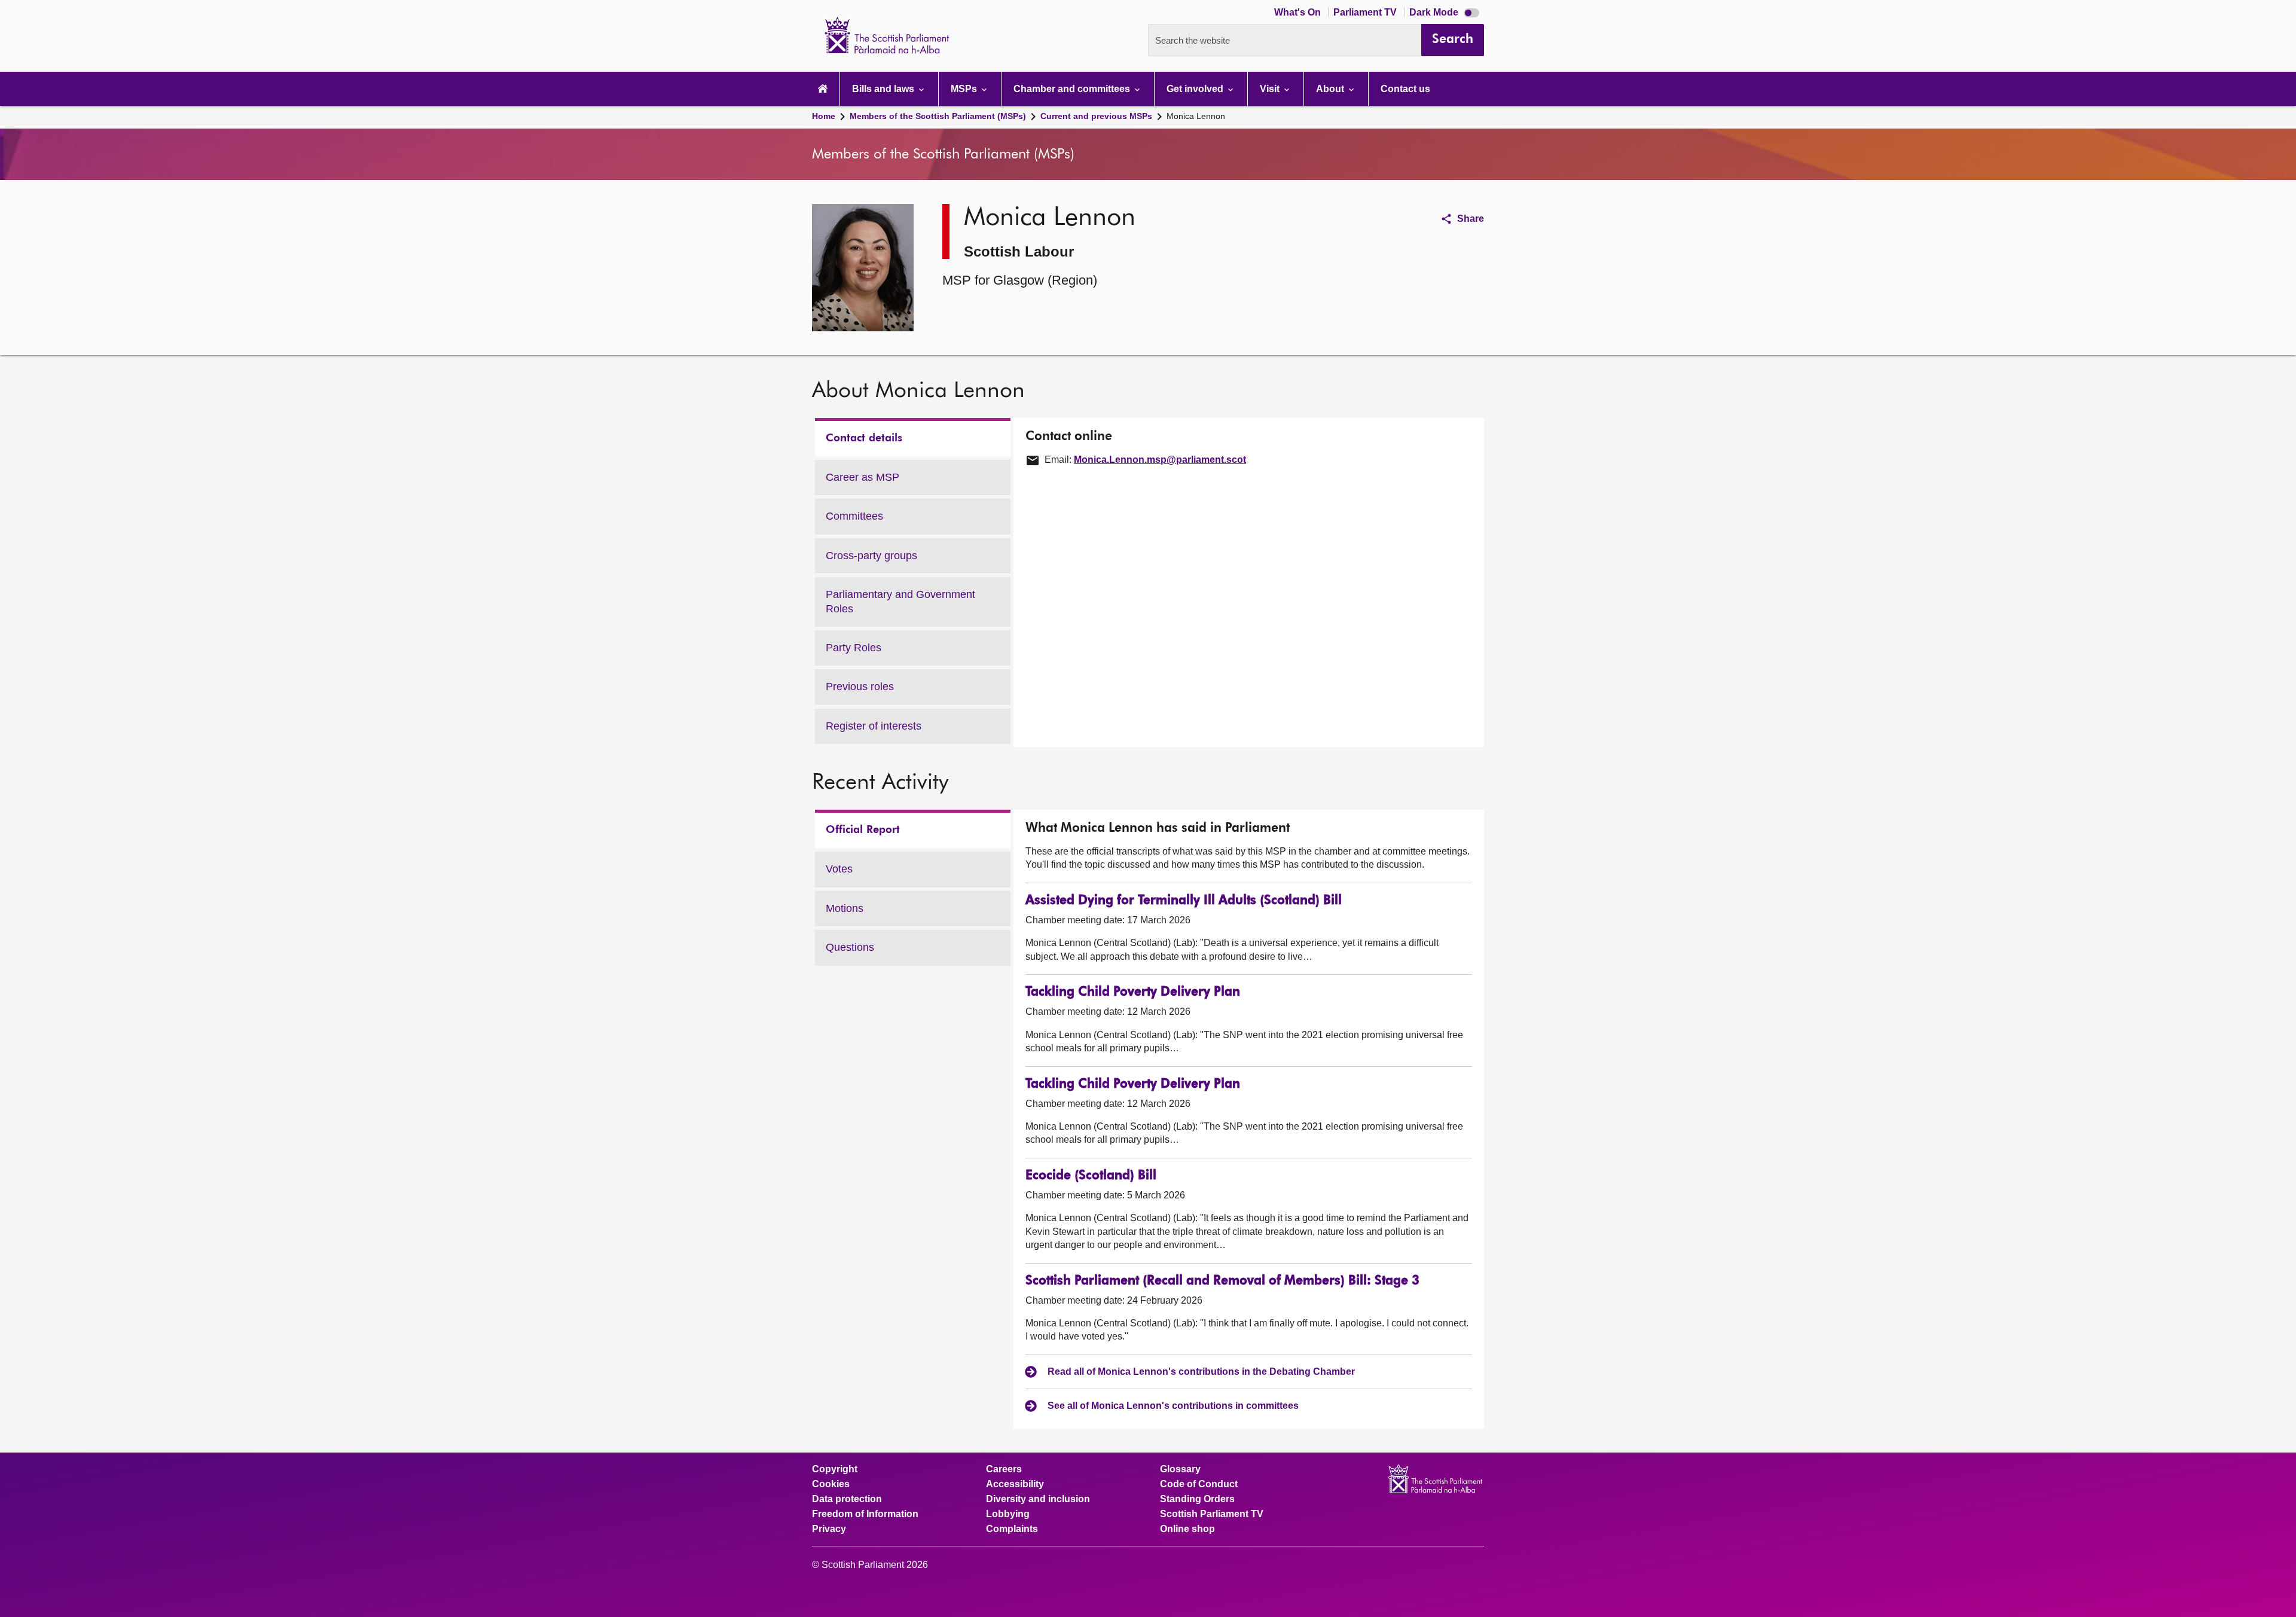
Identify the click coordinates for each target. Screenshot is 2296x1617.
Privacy (829, 1529)
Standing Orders (1197, 1499)
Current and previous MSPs (1096, 116)
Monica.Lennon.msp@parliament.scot (1160, 460)
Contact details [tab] (864, 438)
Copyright (835, 1469)
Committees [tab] (854, 516)
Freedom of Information (865, 1514)
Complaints (1012, 1529)
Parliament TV (1366, 12)
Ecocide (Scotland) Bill (1091, 1176)
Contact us (1405, 89)
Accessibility (1015, 1484)
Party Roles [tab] (854, 648)
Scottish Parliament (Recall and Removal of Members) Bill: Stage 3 (1222, 1281)
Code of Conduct (1199, 1484)
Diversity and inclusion (1038, 1499)
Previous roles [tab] (860, 687)
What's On (1299, 12)
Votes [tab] (839, 869)
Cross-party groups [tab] (871, 556)
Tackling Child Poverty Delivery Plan (1133, 992)
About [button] (1331, 89)
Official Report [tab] (863, 830)
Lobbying (1008, 1514)
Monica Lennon (1196, 116)
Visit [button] (1271, 89)
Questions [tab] (850, 947)
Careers (1004, 1469)
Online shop (1187, 1529)
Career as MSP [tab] (862, 477)
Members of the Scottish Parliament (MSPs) (938, 116)
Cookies (831, 1484)
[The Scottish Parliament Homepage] (823, 89)
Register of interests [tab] (874, 726)
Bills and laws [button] (884, 89)
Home (824, 116)
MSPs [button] (965, 89)
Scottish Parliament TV (1212, 1514)
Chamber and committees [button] (1073, 89)
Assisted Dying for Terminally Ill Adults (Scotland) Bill (1184, 901)
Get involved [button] (1196, 89)
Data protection (847, 1499)
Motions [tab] (845, 908)
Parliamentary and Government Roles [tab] (900, 601)
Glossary (1180, 1469)
